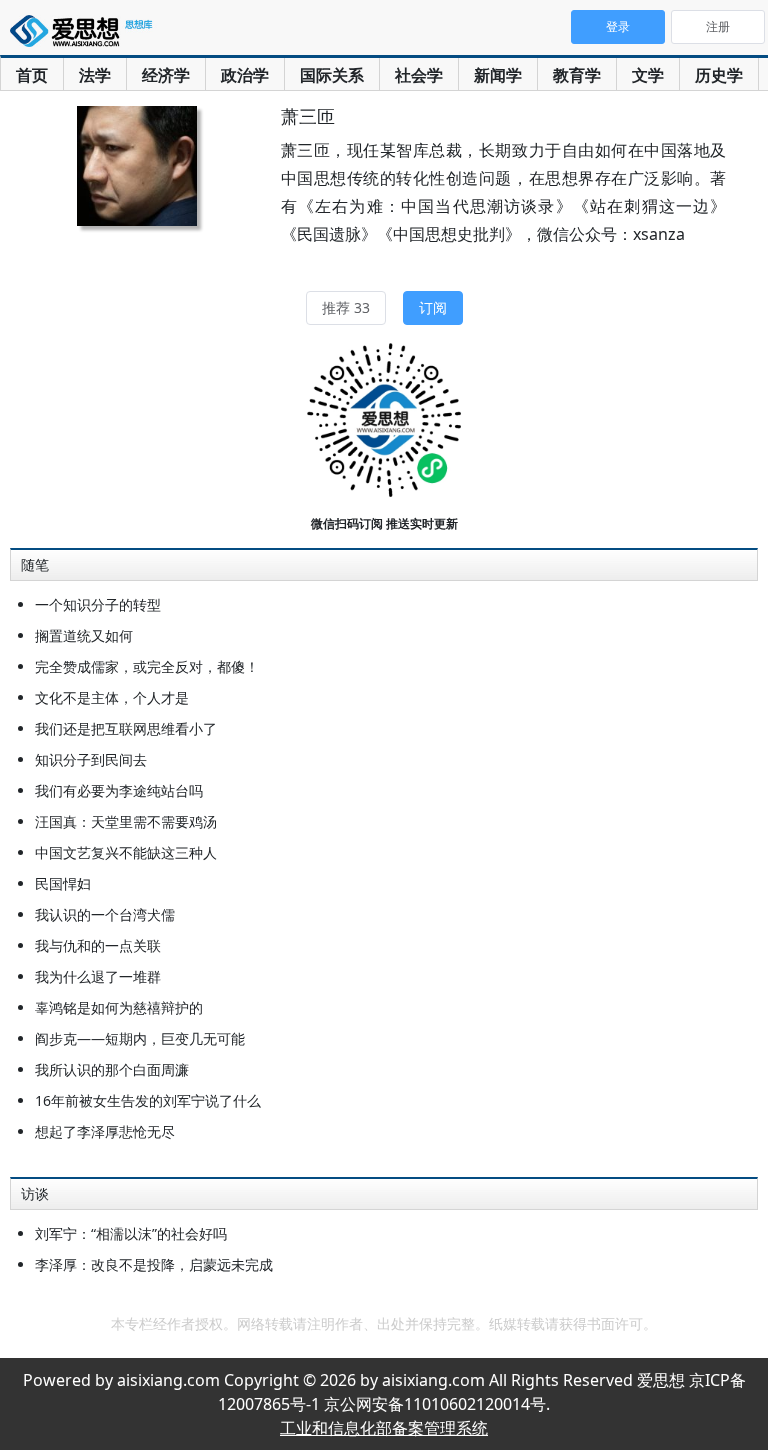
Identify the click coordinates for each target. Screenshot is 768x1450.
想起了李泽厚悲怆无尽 (105, 1131)
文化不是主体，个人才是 (112, 697)
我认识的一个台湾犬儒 (105, 914)
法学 (95, 75)
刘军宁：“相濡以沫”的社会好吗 (131, 1233)
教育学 (577, 75)
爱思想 (85, 35)
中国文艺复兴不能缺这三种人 (126, 852)
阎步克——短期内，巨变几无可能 (140, 1038)
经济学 (166, 75)
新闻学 (498, 75)
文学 (648, 75)
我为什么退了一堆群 (98, 976)
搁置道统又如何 (84, 635)
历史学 (719, 75)
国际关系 (332, 75)
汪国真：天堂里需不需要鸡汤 (126, 821)
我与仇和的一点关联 (98, 945)
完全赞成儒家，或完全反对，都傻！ (147, 666)
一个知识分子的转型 (98, 604)
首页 (32, 75)
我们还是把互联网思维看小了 (126, 728)
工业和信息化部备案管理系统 (384, 1428)
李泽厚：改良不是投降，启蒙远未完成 (154, 1264)
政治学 (245, 75)
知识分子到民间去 (91, 759)
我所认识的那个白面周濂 (112, 1069)
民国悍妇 (63, 883)
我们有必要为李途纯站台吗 (119, 790)
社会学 (419, 75)
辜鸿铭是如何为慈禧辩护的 (119, 1007)
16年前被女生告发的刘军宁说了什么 (148, 1100)
